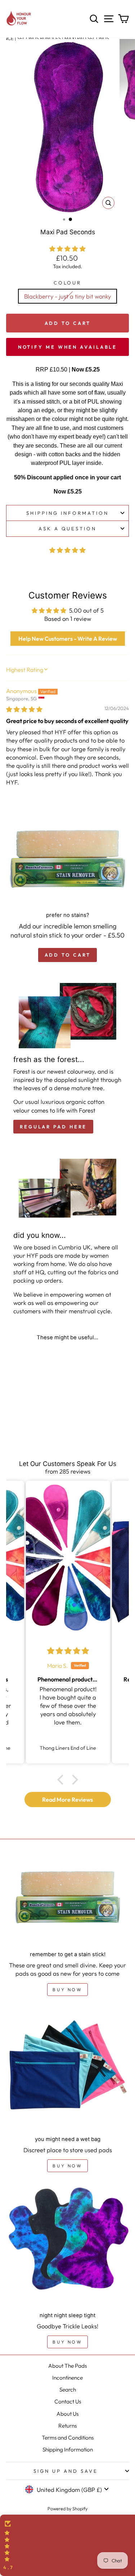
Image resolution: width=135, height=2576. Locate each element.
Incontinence (67, 2378)
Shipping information (67, 513)
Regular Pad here (53, 1127)
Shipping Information (68, 2449)
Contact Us (68, 2401)
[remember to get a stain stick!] (67, 1900)
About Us (67, 2414)
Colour (68, 283)
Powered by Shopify (67, 2508)
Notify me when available (68, 347)
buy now (67, 1990)
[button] (67, 249)
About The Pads (67, 2366)
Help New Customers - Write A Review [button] (68, 639)
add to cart (68, 955)
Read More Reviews (67, 1800)
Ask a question (68, 528)
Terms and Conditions (68, 2438)
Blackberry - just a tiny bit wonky (67, 296)
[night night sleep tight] (67, 2245)
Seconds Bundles (39, 38)
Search (68, 2390)
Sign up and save (66, 2471)
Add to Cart (68, 323)
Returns (67, 2426)
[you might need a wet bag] (67, 2069)
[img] (24, 709)
